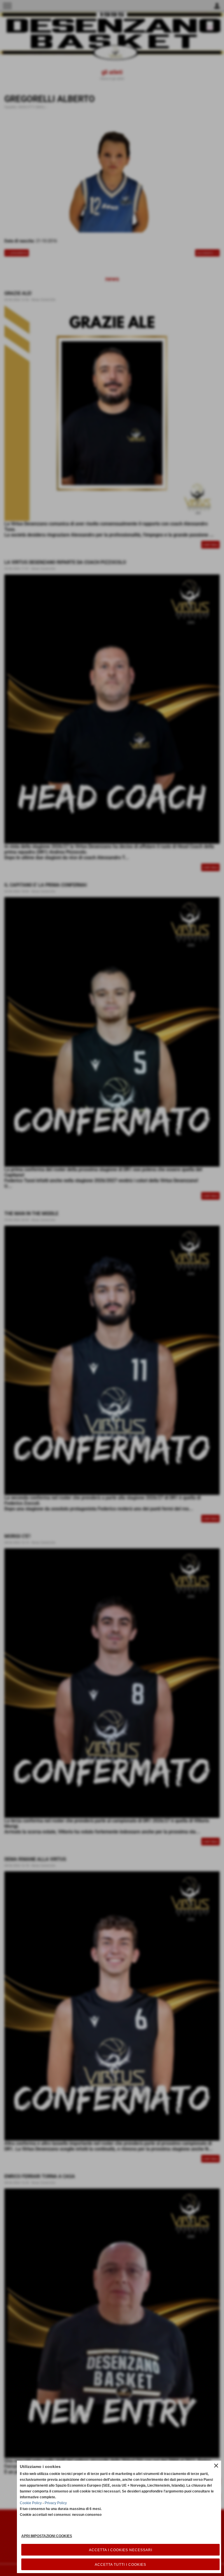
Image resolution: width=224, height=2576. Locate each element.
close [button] (216, 2466)
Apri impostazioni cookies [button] (47, 2536)
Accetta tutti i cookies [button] (120, 2565)
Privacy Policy (56, 2503)
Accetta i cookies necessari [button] (121, 2550)
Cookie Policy (31, 2503)
